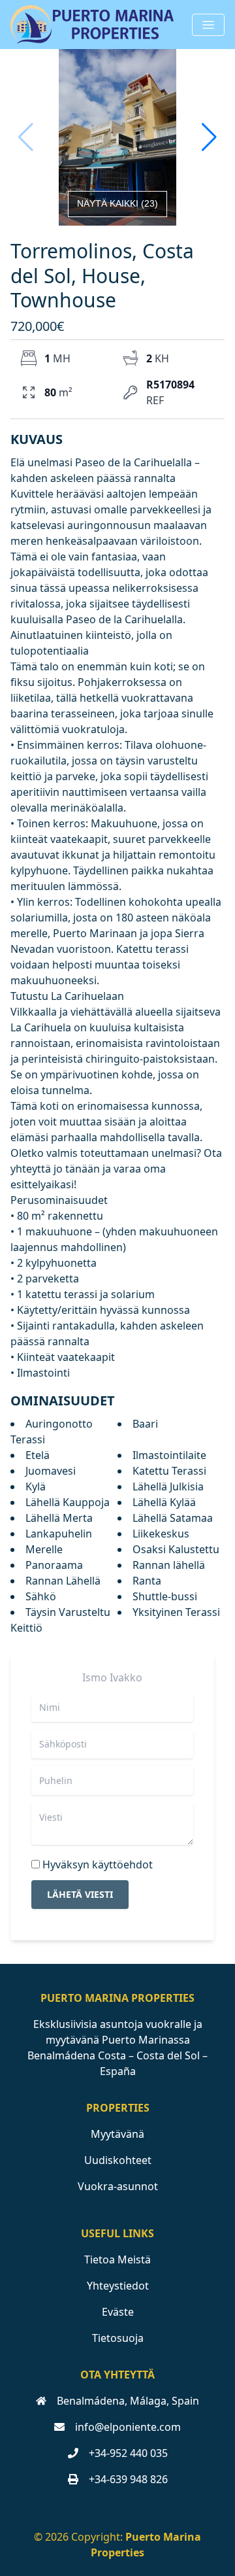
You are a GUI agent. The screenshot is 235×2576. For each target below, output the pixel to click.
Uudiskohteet (118, 2160)
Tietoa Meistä (117, 2259)
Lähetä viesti (80, 1894)
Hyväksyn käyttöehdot (98, 1864)
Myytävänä (117, 2134)
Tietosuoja (118, 2338)
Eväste (118, 2312)
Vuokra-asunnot (118, 2186)
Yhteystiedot (118, 2286)
